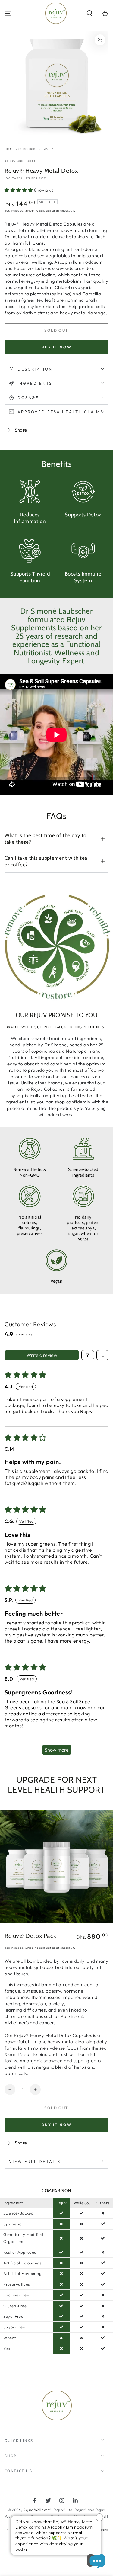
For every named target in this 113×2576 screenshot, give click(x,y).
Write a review (42, 1355)
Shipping (32, 211)
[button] (89, 13)
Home (10, 149)
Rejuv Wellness (20, 161)
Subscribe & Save (35, 149)
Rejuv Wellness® (37, 2510)
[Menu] (8, 13)
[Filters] (88, 1355)
